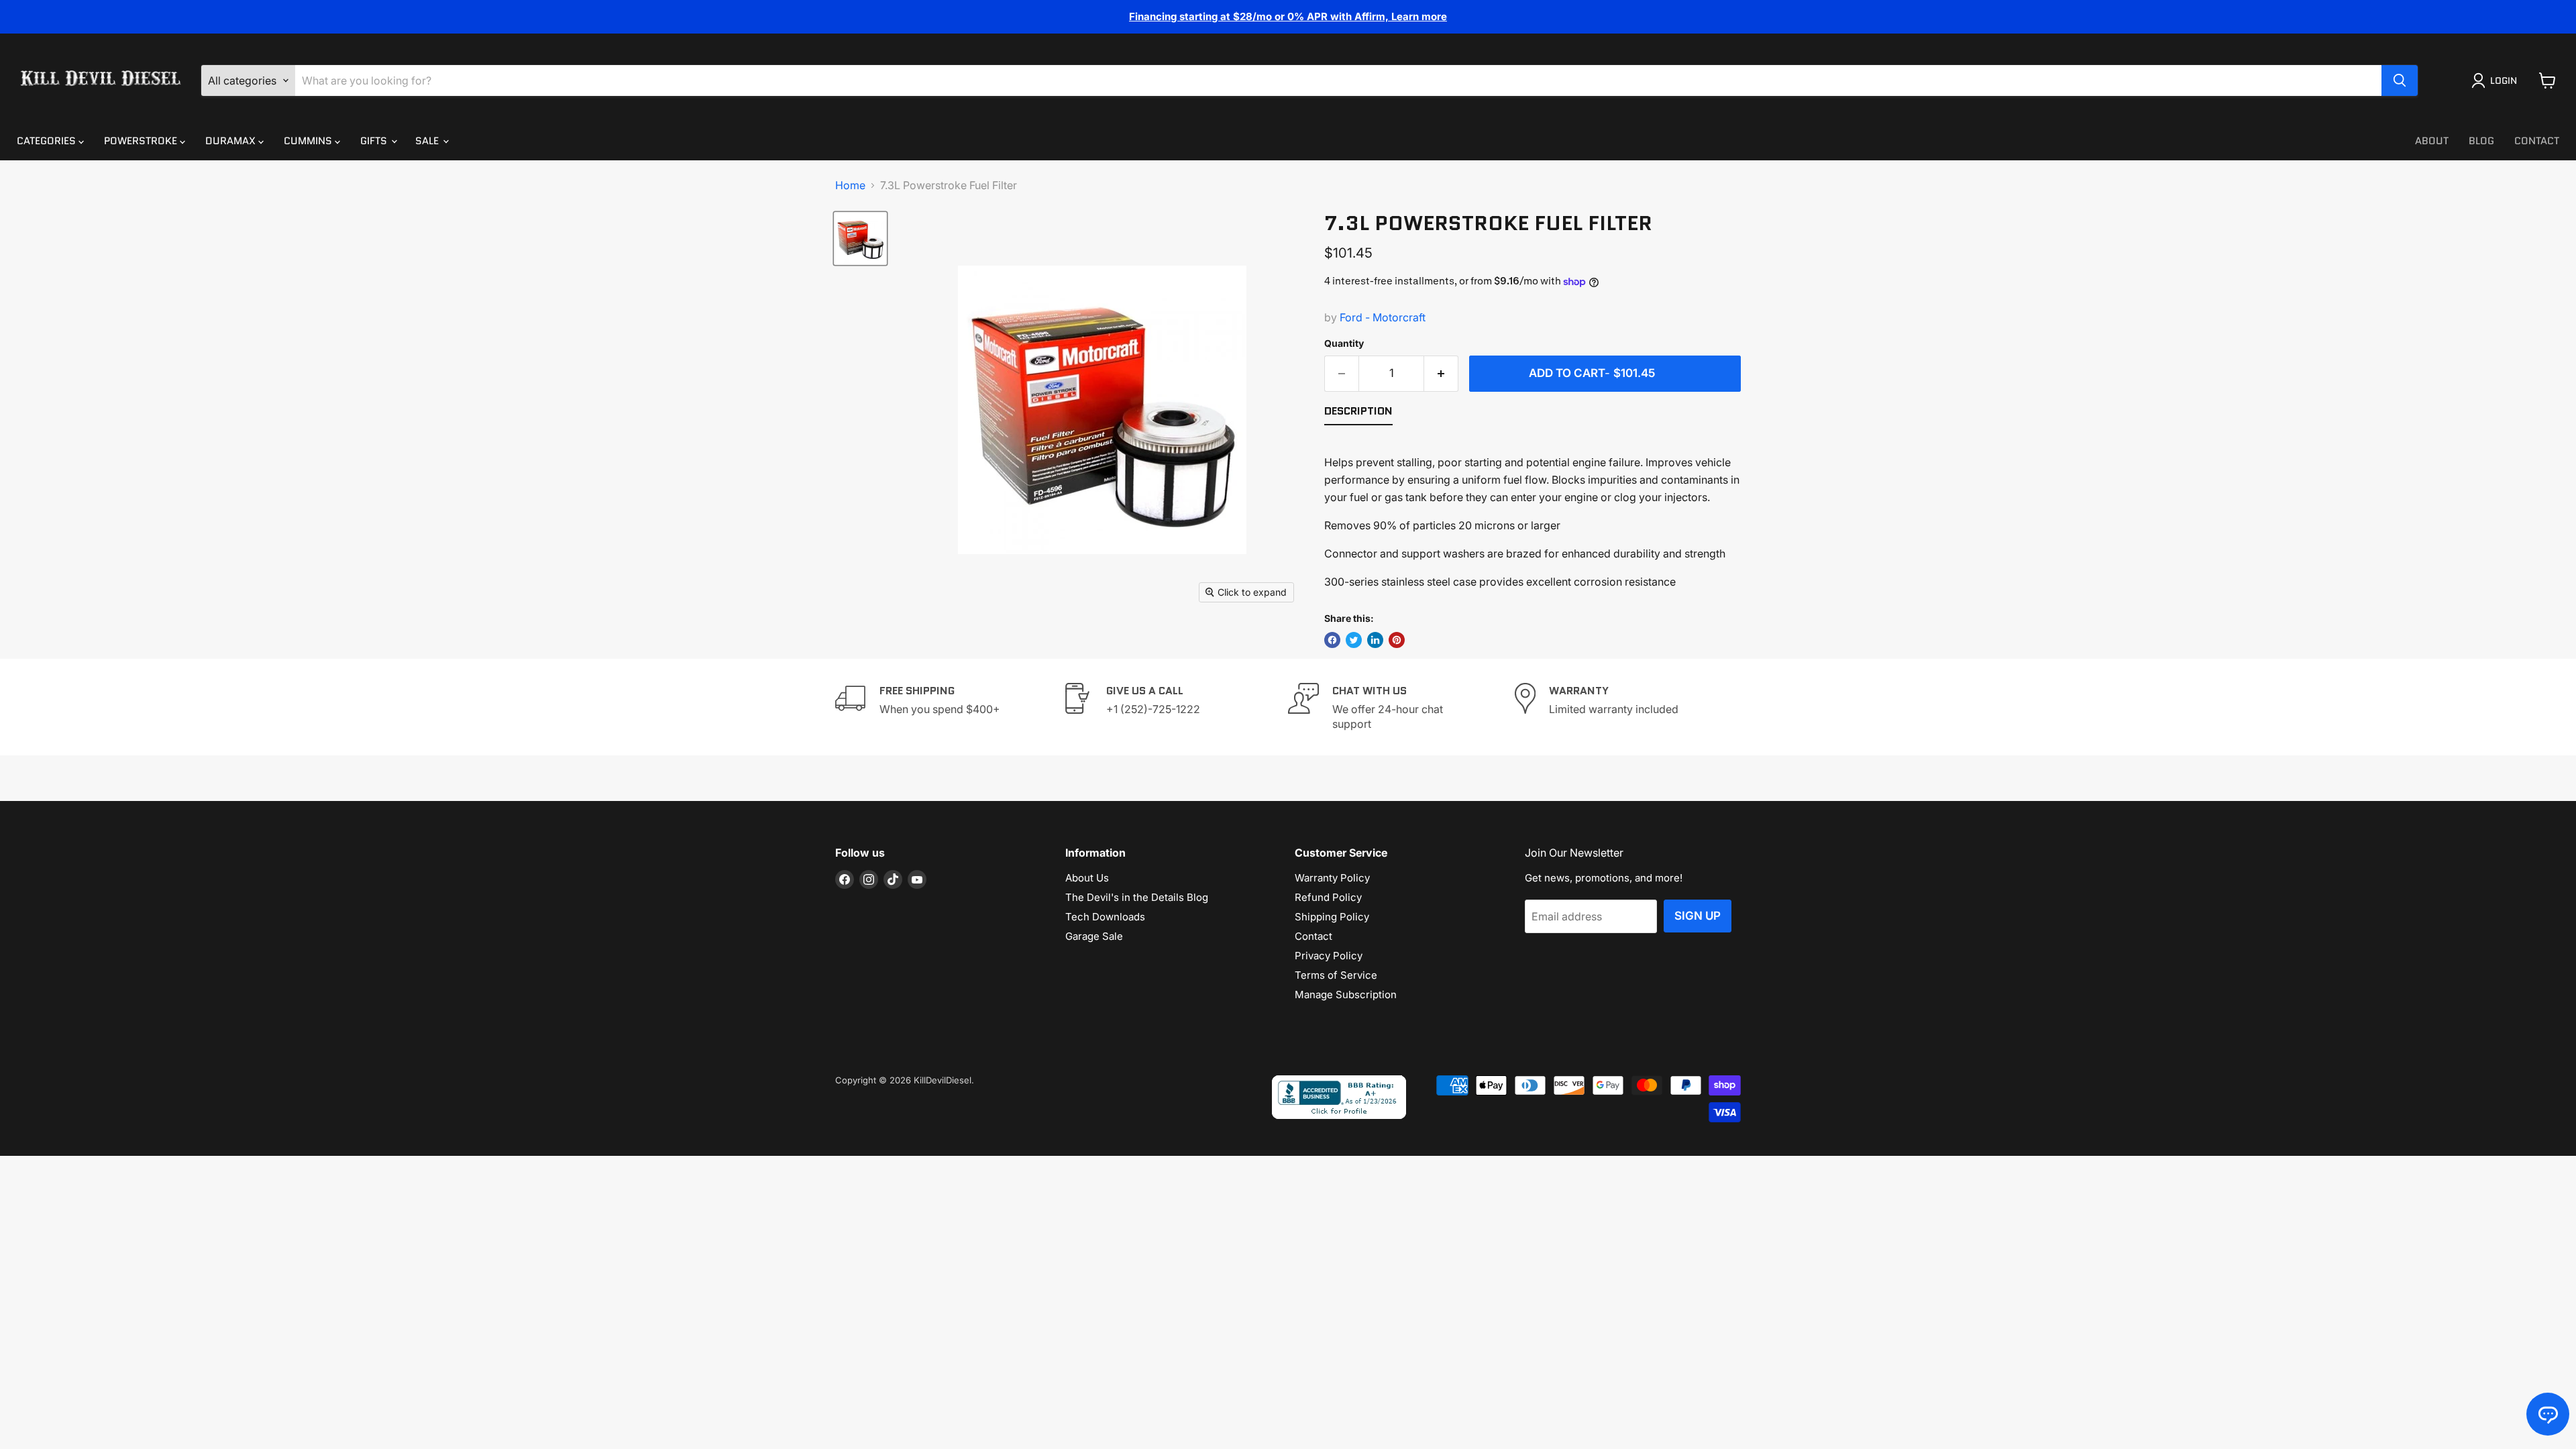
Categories (48, 141)
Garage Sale (1094, 936)
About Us (1087, 878)
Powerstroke (142, 141)
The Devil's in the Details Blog (1137, 897)
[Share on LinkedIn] (1375, 640)
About (2432, 141)
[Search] (2400, 80)
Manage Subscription (1346, 995)
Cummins (309, 141)
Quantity (1344, 343)
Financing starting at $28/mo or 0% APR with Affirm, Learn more (1288, 16)
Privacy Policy (1329, 956)
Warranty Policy (1332, 878)
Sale (428, 141)
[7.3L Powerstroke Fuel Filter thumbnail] (860, 238)
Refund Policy (1328, 897)
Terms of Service (1336, 975)
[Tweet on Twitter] (1354, 640)
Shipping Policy (1332, 917)
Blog (2481, 141)
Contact (2537, 141)
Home (850, 185)
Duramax (232, 141)
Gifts (375, 141)
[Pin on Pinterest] (1397, 640)
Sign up (1698, 916)
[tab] (1358, 414)
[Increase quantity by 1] (1441, 374)
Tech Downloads (1105, 917)
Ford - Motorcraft (1383, 317)
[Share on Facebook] (1332, 640)
